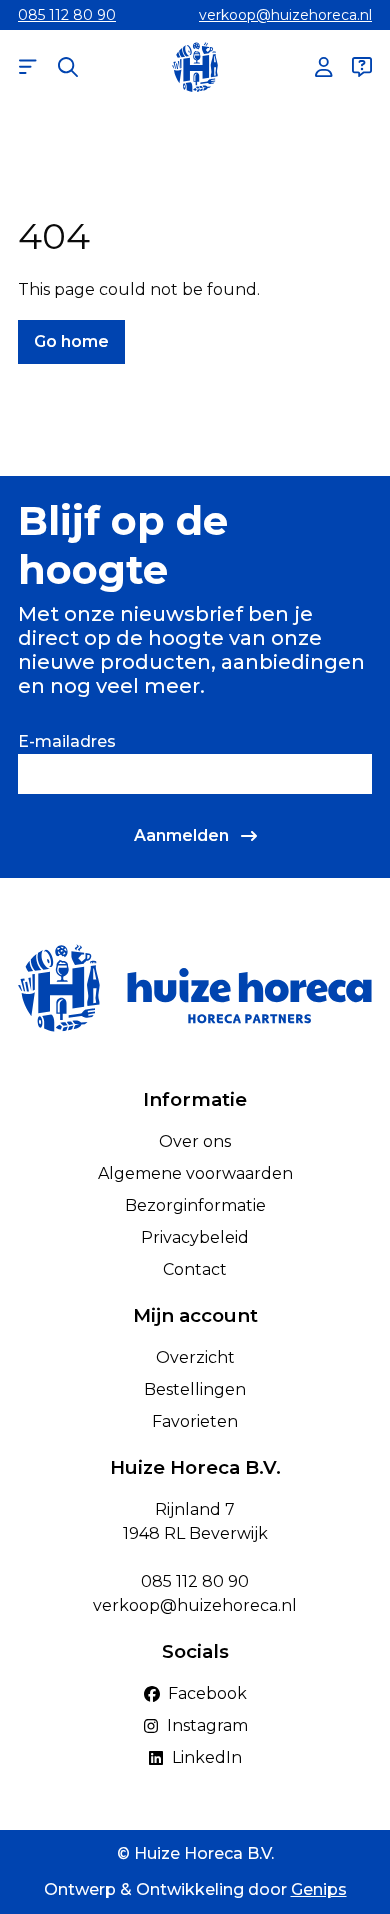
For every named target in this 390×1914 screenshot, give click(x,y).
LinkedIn (207, 1757)
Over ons (195, 1141)
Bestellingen (195, 1389)
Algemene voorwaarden (195, 1173)
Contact (195, 1269)
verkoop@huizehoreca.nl (285, 15)
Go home (71, 341)
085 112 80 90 (67, 15)
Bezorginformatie (195, 1205)
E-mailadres (67, 741)
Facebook (207, 1693)
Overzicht (195, 1357)
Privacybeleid (195, 1237)
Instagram (207, 1725)
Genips (319, 1889)
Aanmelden (181, 835)
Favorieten (195, 1421)
